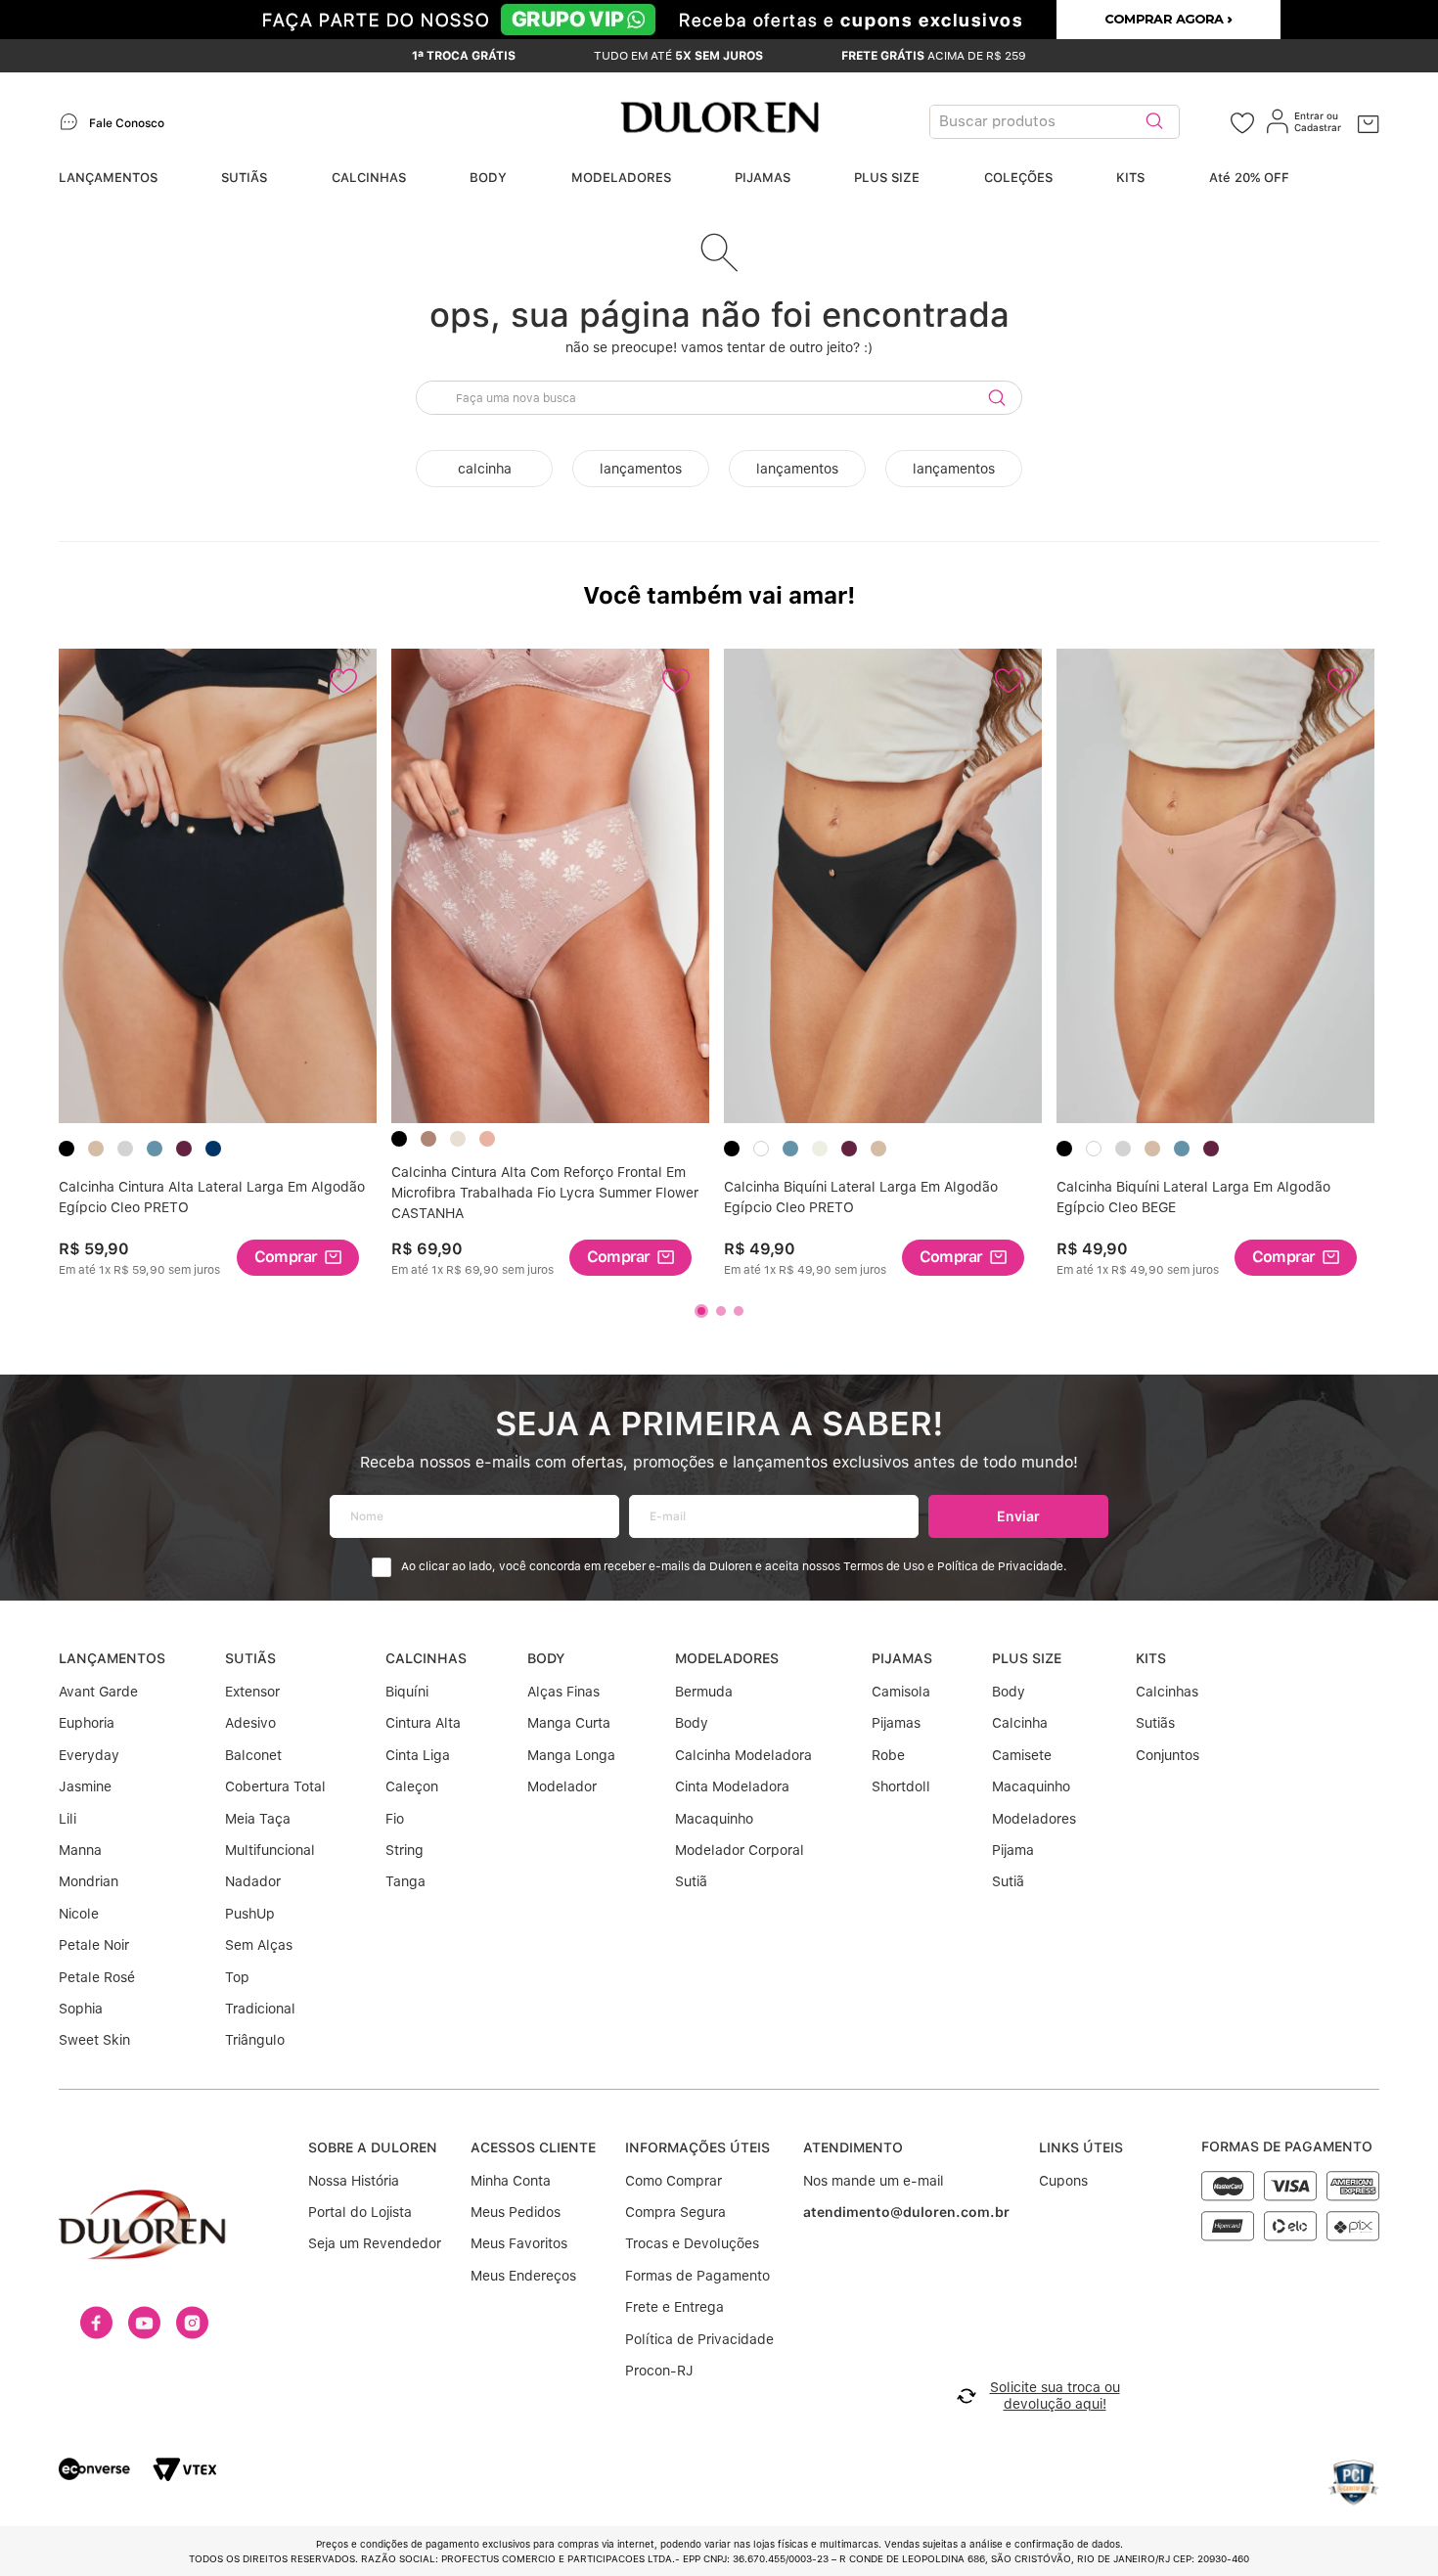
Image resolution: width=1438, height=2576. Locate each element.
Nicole (79, 1914)
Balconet (253, 1755)
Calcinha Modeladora (743, 1755)
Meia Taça (258, 1819)
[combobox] (1080, 122)
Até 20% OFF (1249, 178)
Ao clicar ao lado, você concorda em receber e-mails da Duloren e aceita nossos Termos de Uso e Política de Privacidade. (734, 1567)
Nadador (253, 1881)
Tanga (405, 1881)
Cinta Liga (418, 1755)
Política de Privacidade (699, 2339)
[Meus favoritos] (1242, 122)
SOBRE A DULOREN (373, 2147)
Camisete (1022, 1755)
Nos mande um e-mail (874, 2181)
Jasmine (85, 1786)
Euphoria (87, 1723)
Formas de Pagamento (697, 2276)
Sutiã (691, 1881)
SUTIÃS (244, 178)
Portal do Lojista (360, 2212)
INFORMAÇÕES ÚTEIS (697, 2147)
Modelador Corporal (740, 1850)
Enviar (1018, 1516)
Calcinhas (1167, 1692)
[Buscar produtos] (1154, 122)
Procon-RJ (659, 2371)
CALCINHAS (369, 178)
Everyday (89, 1755)
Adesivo (250, 1723)
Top (237, 1977)
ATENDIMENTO (853, 2147)
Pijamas (896, 1723)
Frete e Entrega (674, 2307)
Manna (80, 1850)
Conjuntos (1168, 1755)
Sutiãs (1155, 1723)
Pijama (1013, 1850)
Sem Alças (259, 1945)
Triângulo (255, 2040)
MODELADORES (621, 178)
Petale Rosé (97, 1977)
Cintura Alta (423, 1723)
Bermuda (704, 1692)
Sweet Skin (94, 2040)
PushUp (250, 1914)
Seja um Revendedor (375, 2243)
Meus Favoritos (519, 2243)
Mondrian (89, 1881)
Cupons (1063, 2181)
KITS (1130, 178)
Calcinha (1020, 1723)
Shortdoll (901, 1786)
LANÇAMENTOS (108, 178)
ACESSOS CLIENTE (533, 2147)
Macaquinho (714, 1819)
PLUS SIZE (887, 178)
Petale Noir (94, 1945)
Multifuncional (270, 1850)
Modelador (562, 1786)
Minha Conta (511, 2181)
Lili (67, 1819)
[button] (298, 1258)
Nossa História (354, 2181)
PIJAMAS (763, 178)
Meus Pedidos (516, 2212)
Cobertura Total (275, 1786)
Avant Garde (98, 1692)
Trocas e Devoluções (692, 2243)
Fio (395, 1819)
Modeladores (1034, 1819)
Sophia (81, 2009)
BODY (488, 178)
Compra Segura (675, 2212)
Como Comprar (674, 2181)
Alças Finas (563, 1692)
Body (692, 1723)
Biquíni (407, 1692)
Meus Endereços (523, 2276)
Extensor (252, 1692)
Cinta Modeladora (732, 1786)
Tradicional (260, 2009)
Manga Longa (571, 1755)
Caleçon (412, 1786)
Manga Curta (569, 1723)
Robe (888, 1755)
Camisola (901, 1692)
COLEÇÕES (1018, 178)
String (404, 1850)
